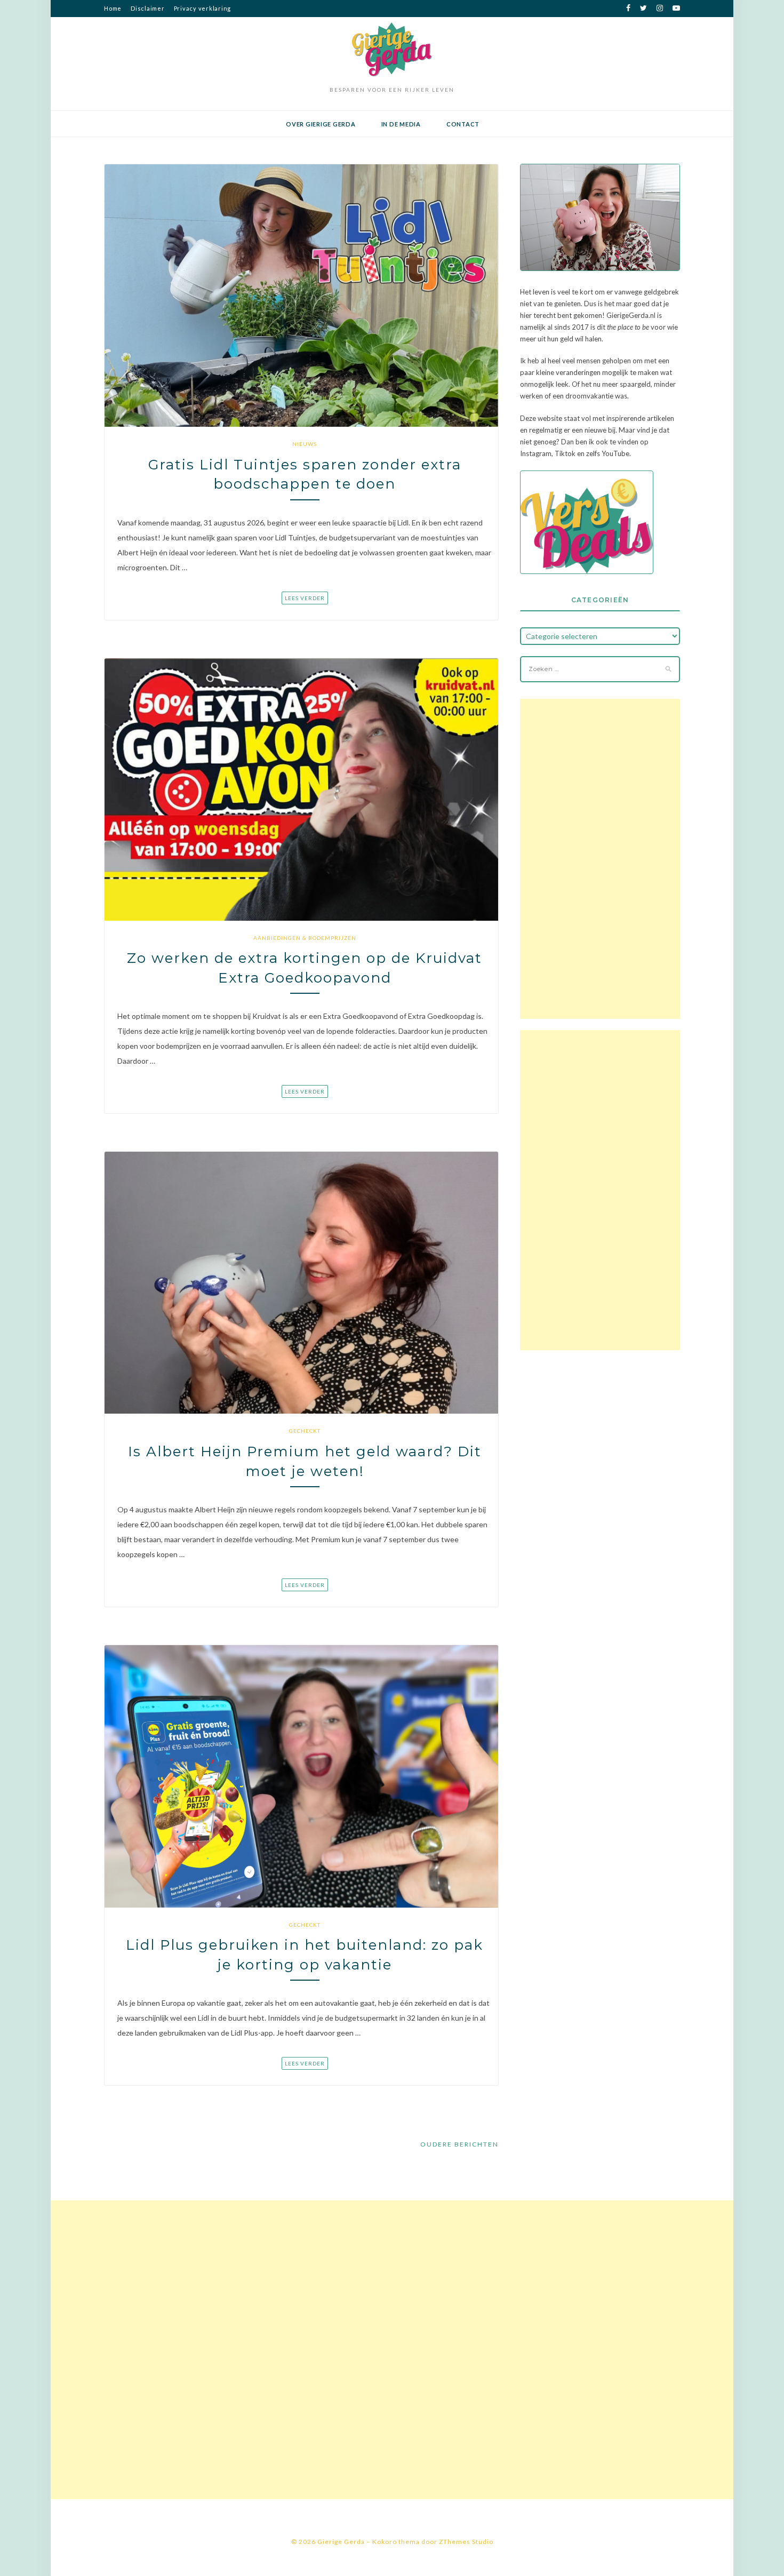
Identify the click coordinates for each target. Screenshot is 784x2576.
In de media (401, 124)
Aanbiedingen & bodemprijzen (305, 938)
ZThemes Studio (466, 2542)
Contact (463, 124)
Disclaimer (148, 8)
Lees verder (305, 598)
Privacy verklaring (203, 8)
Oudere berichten (459, 2144)
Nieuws (305, 444)
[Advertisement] (600, 859)
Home (113, 8)
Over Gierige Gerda (321, 124)
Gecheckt (305, 1431)
